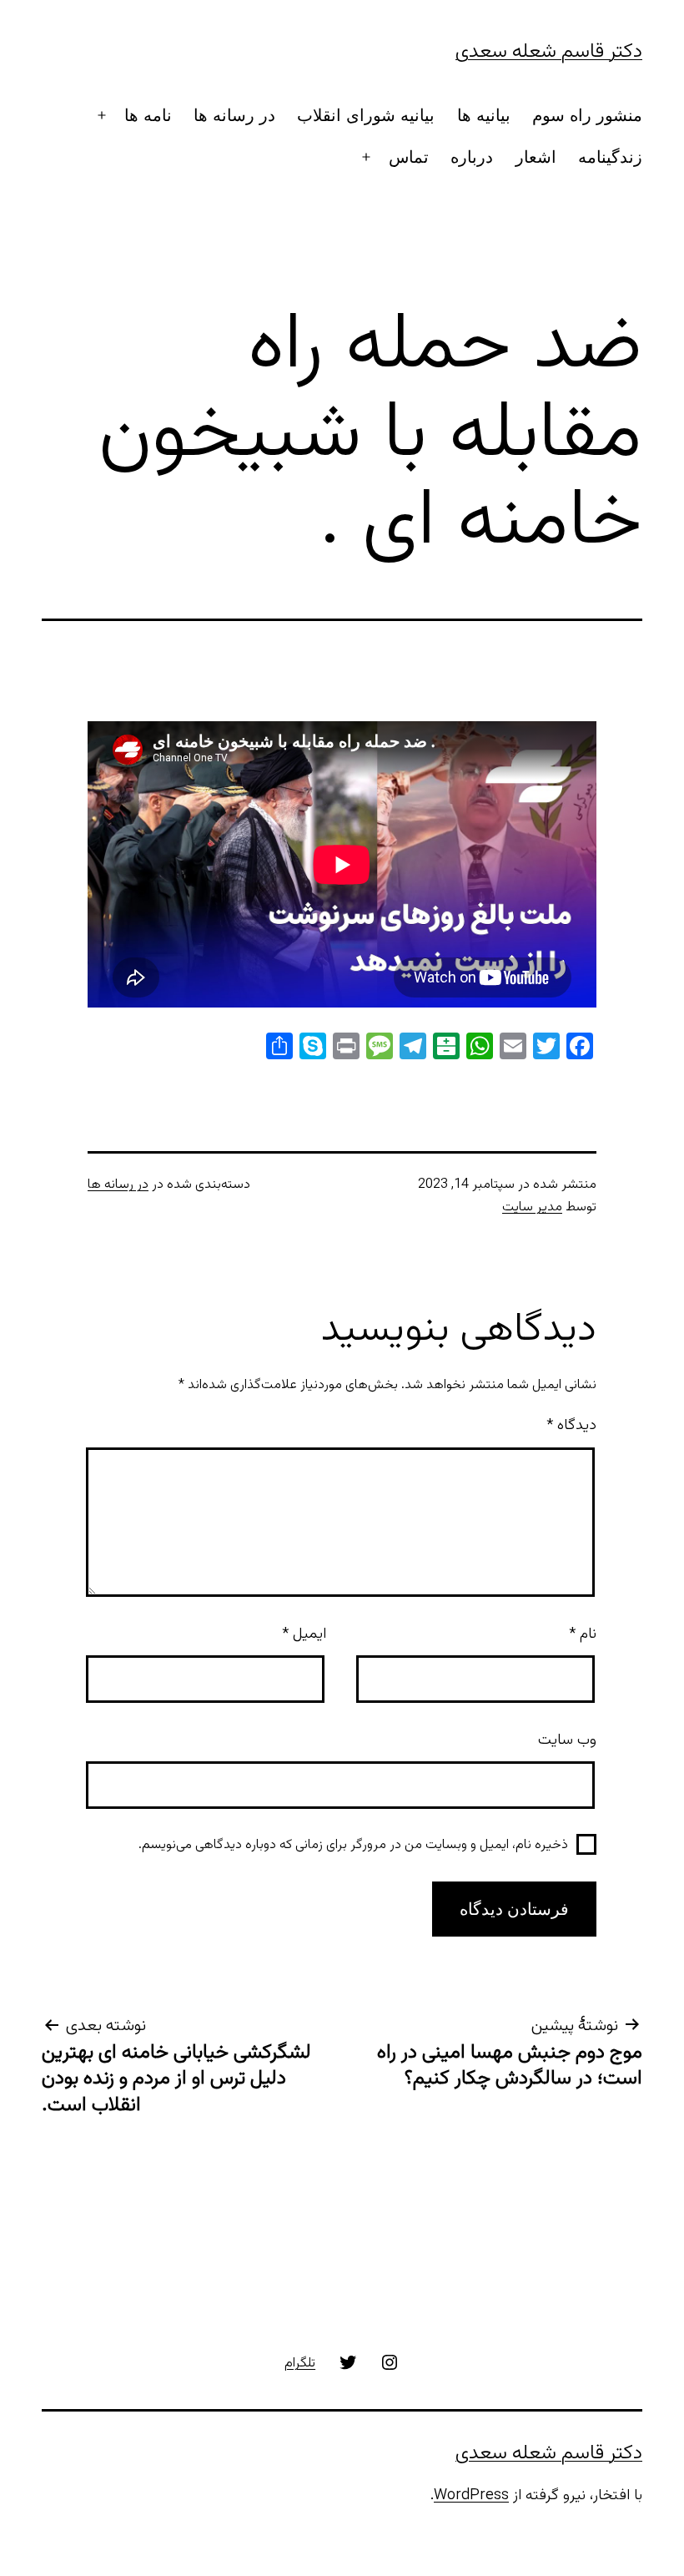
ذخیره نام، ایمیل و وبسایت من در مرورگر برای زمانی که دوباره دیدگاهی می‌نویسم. (353, 1845)
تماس (409, 157)
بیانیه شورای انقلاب (366, 115)
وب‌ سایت (567, 1740)
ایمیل (304, 1634)
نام (583, 1634)
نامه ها (148, 115)
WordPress (471, 2496)
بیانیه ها (484, 115)
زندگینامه (610, 157)
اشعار (536, 157)
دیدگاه (571, 1426)
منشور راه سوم (587, 115)
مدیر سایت (532, 1207)
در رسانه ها (234, 115)
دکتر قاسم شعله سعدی (549, 52)
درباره (472, 157)
